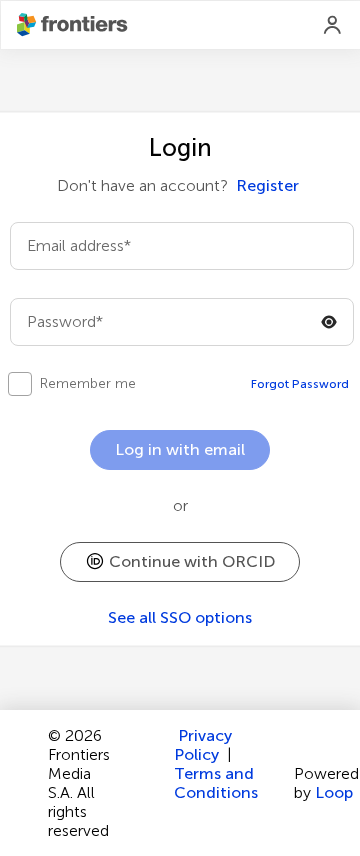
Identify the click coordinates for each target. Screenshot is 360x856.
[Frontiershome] (74, 25)
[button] (180, 562)
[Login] (333, 25)
